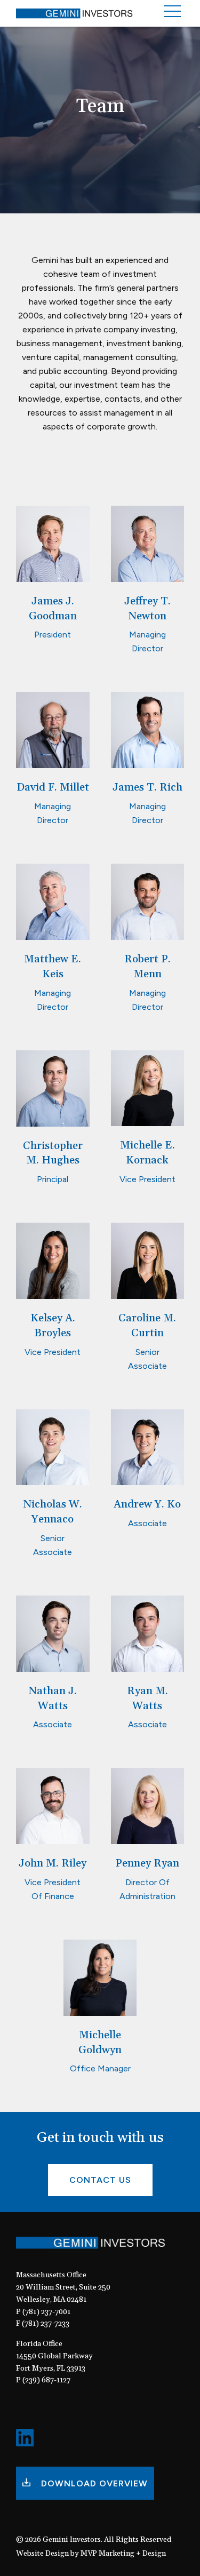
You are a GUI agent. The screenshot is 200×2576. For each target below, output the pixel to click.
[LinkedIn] (25, 2443)
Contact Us (100, 2180)
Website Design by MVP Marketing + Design (91, 2554)
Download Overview (93, 2483)
